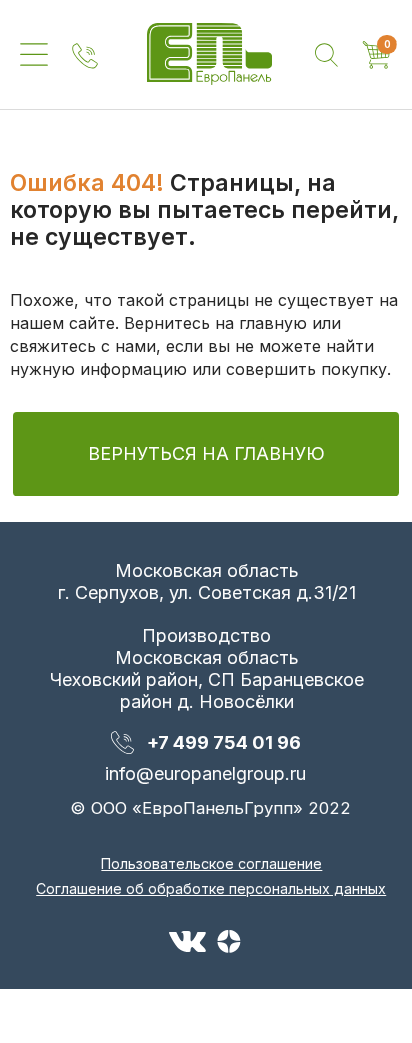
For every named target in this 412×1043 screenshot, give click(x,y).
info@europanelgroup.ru (205, 773)
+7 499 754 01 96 (224, 742)
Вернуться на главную (206, 453)
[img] (209, 54)
